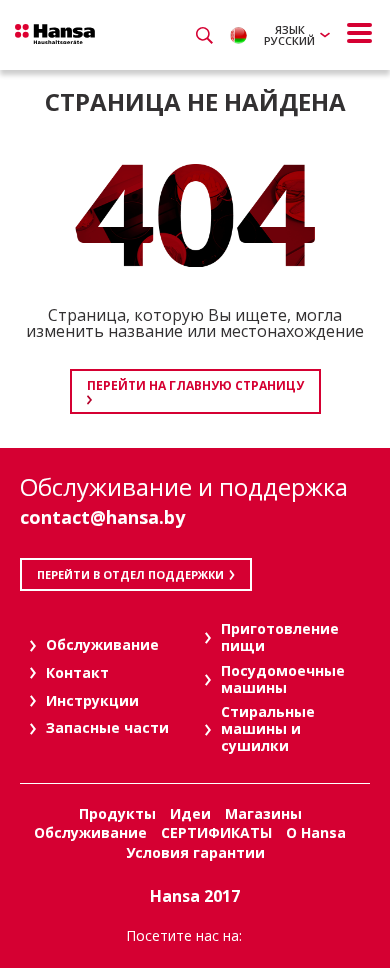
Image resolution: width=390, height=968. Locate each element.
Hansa (55, 34)
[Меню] (360, 33)
